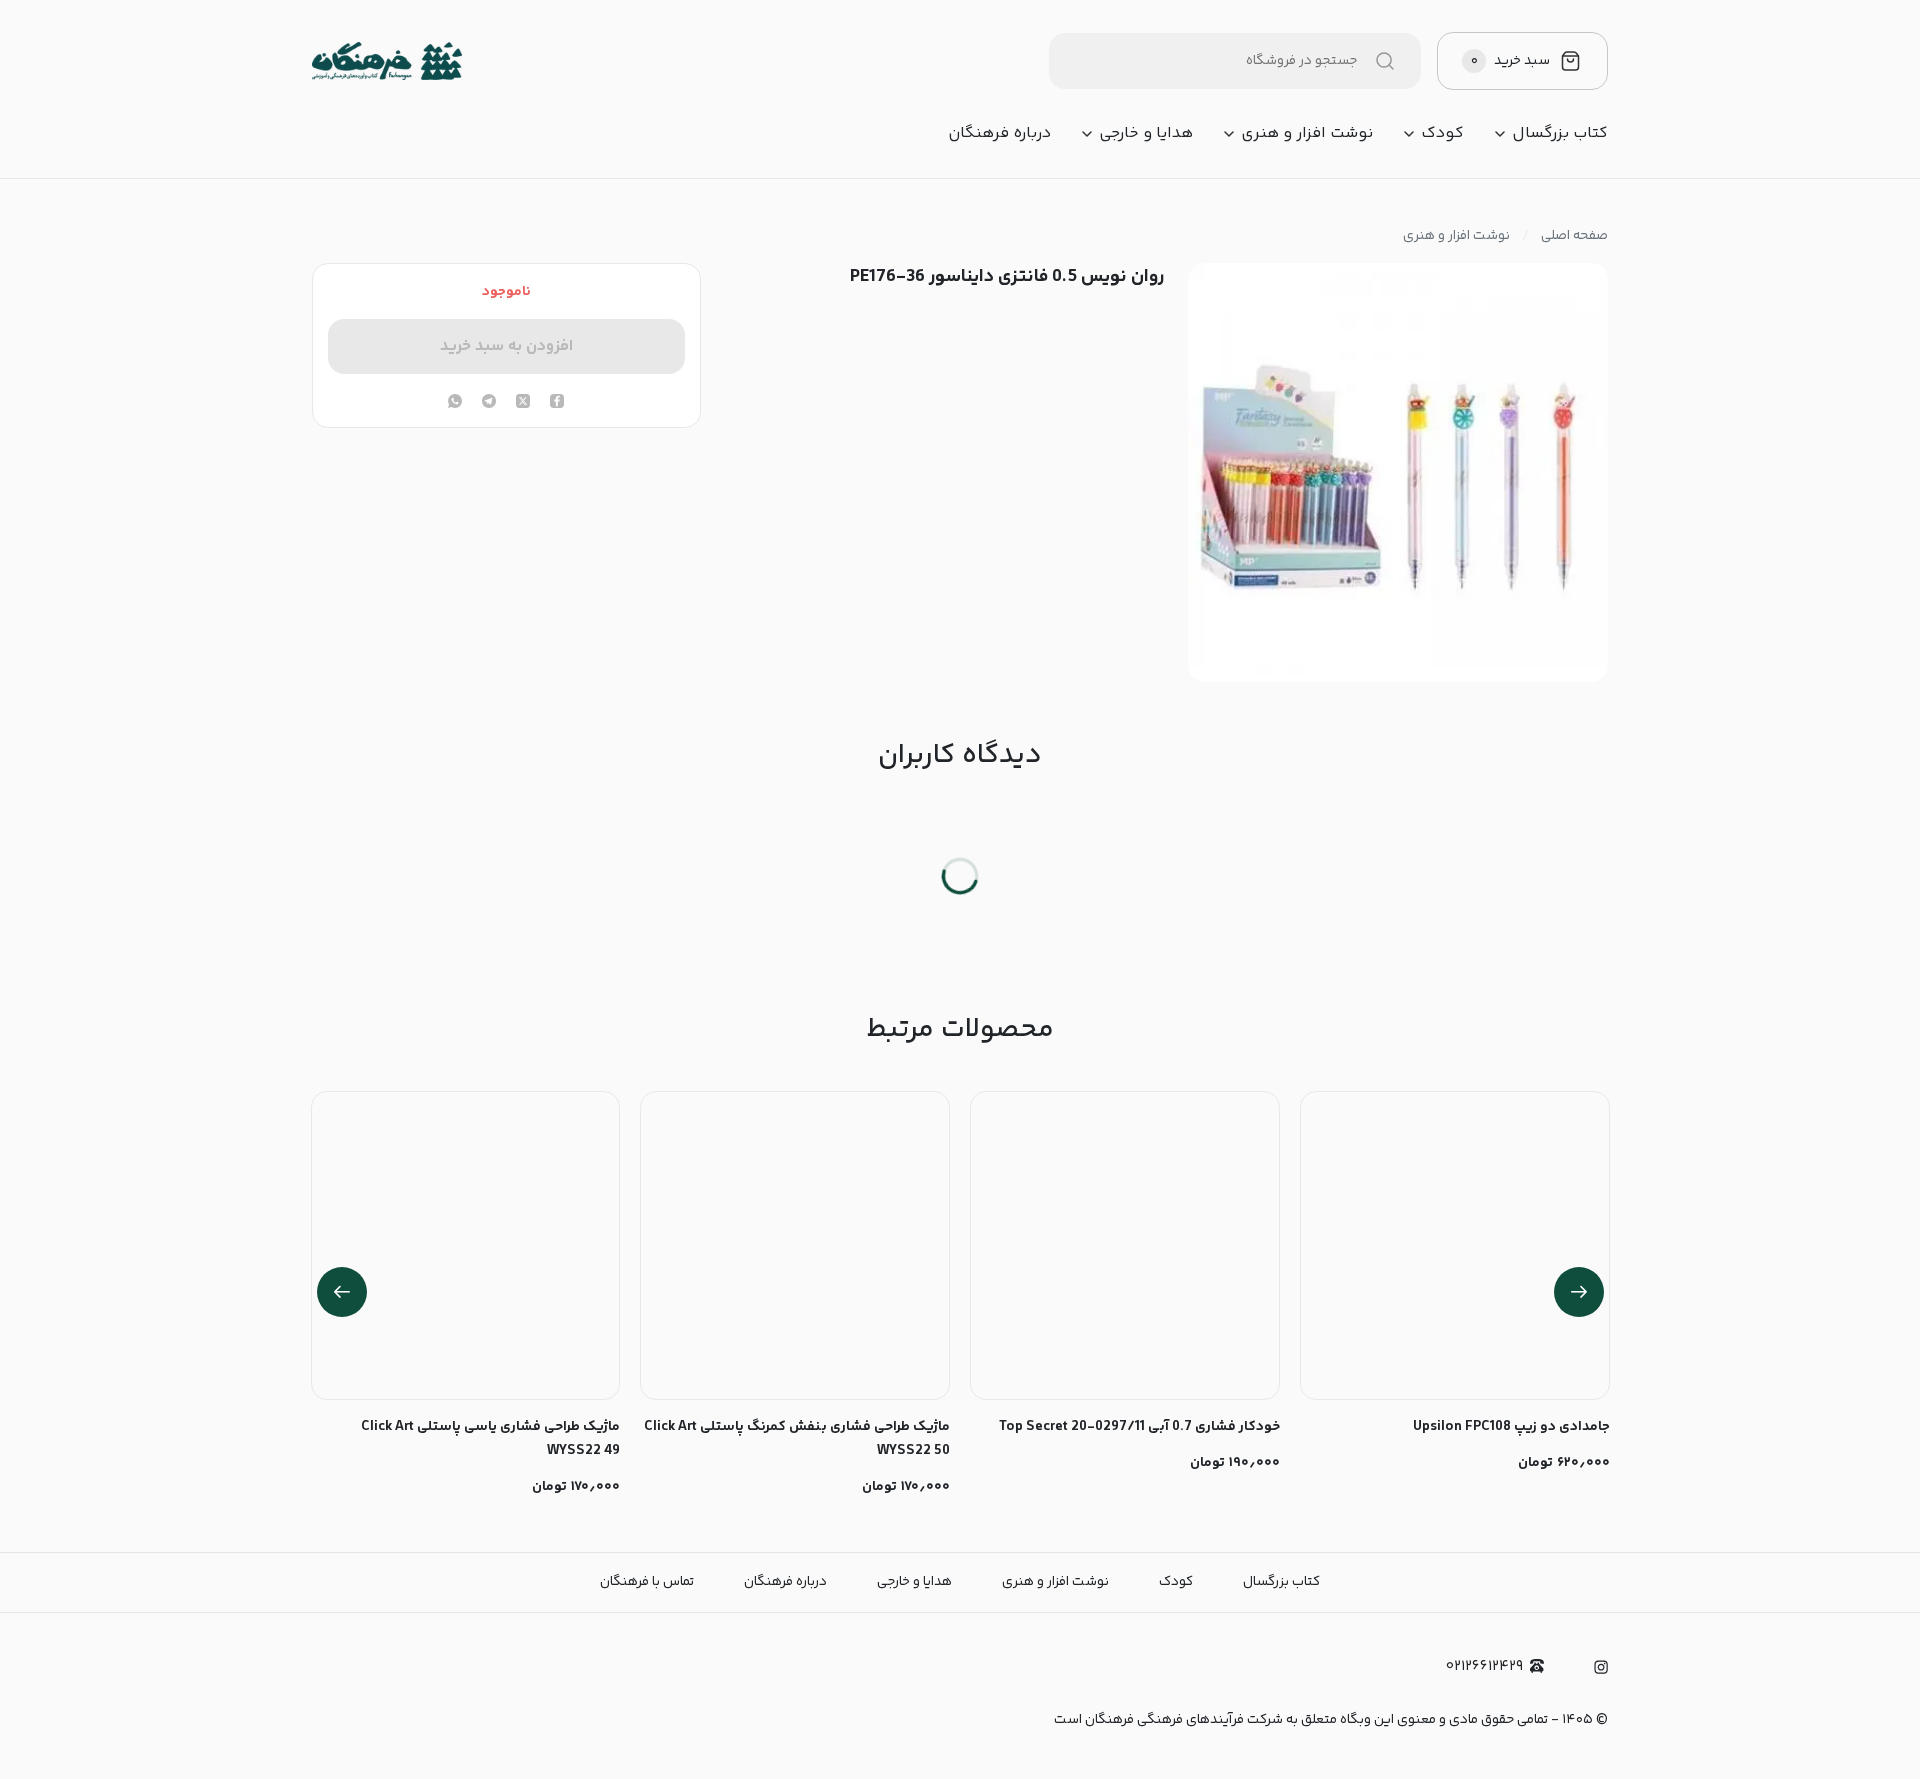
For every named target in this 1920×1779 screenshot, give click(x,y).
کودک (1442, 134)
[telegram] (489, 403)
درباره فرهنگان (999, 134)
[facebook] (557, 403)
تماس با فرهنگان (647, 1582)
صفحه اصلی (1574, 236)
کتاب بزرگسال (1560, 134)
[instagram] (1601, 1667)
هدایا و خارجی (1146, 134)
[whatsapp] (455, 403)
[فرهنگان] (387, 61)
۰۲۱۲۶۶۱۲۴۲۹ (1484, 1666)
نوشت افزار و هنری (1307, 134)
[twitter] (523, 403)
